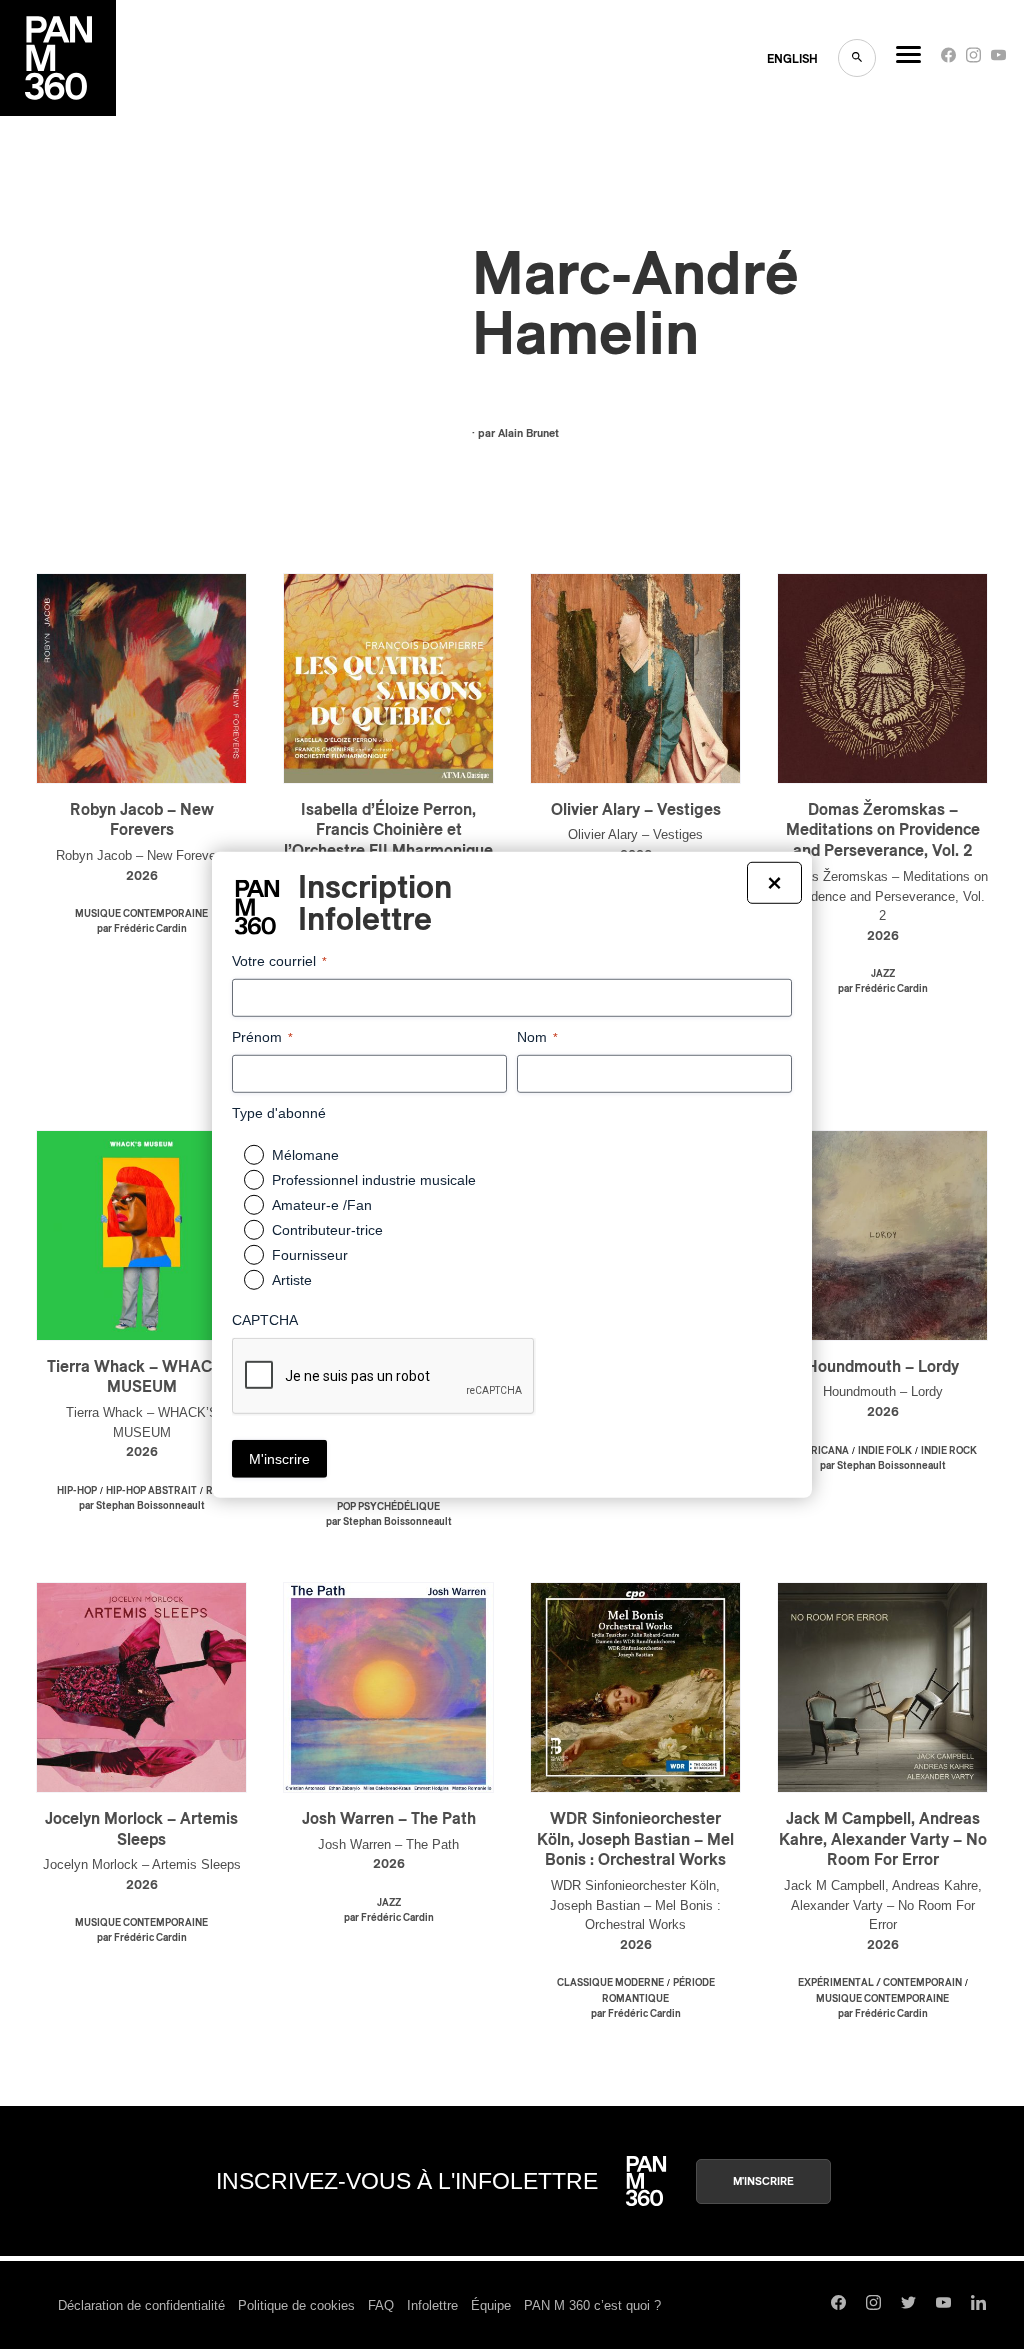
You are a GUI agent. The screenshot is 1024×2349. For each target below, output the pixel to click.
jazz (883, 974)
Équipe (491, 2305)
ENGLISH (792, 59)
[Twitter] (908, 2305)
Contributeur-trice (327, 1230)
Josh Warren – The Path (389, 1819)
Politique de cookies (296, 2305)
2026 (142, 876)
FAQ (381, 2305)
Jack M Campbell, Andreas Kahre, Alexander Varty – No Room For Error (883, 1840)
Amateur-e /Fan (322, 1205)
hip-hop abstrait (151, 1491)
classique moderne (610, 1983)
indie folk (885, 1451)
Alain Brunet (528, 433)
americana (819, 1451)
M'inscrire (763, 2181)
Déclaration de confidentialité (141, 2305)
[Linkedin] (978, 2305)
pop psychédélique (388, 1507)
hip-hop (77, 1491)
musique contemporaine (141, 914)
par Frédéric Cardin (142, 929)
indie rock (949, 1451)
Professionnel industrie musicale (374, 1180)
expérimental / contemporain (880, 1983)
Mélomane (305, 1155)
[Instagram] (973, 59)
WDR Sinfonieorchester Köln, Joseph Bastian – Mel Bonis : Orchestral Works (635, 1840)
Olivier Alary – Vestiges (636, 810)
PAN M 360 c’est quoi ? (592, 2305)
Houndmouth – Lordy (882, 1367)
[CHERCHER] (857, 58)
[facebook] (948, 59)
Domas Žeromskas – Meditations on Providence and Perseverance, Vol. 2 (883, 831)
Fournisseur (310, 1255)
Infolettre (432, 2305)
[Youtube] (998, 59)
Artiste (292, 1280)
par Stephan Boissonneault (142, 1506)
